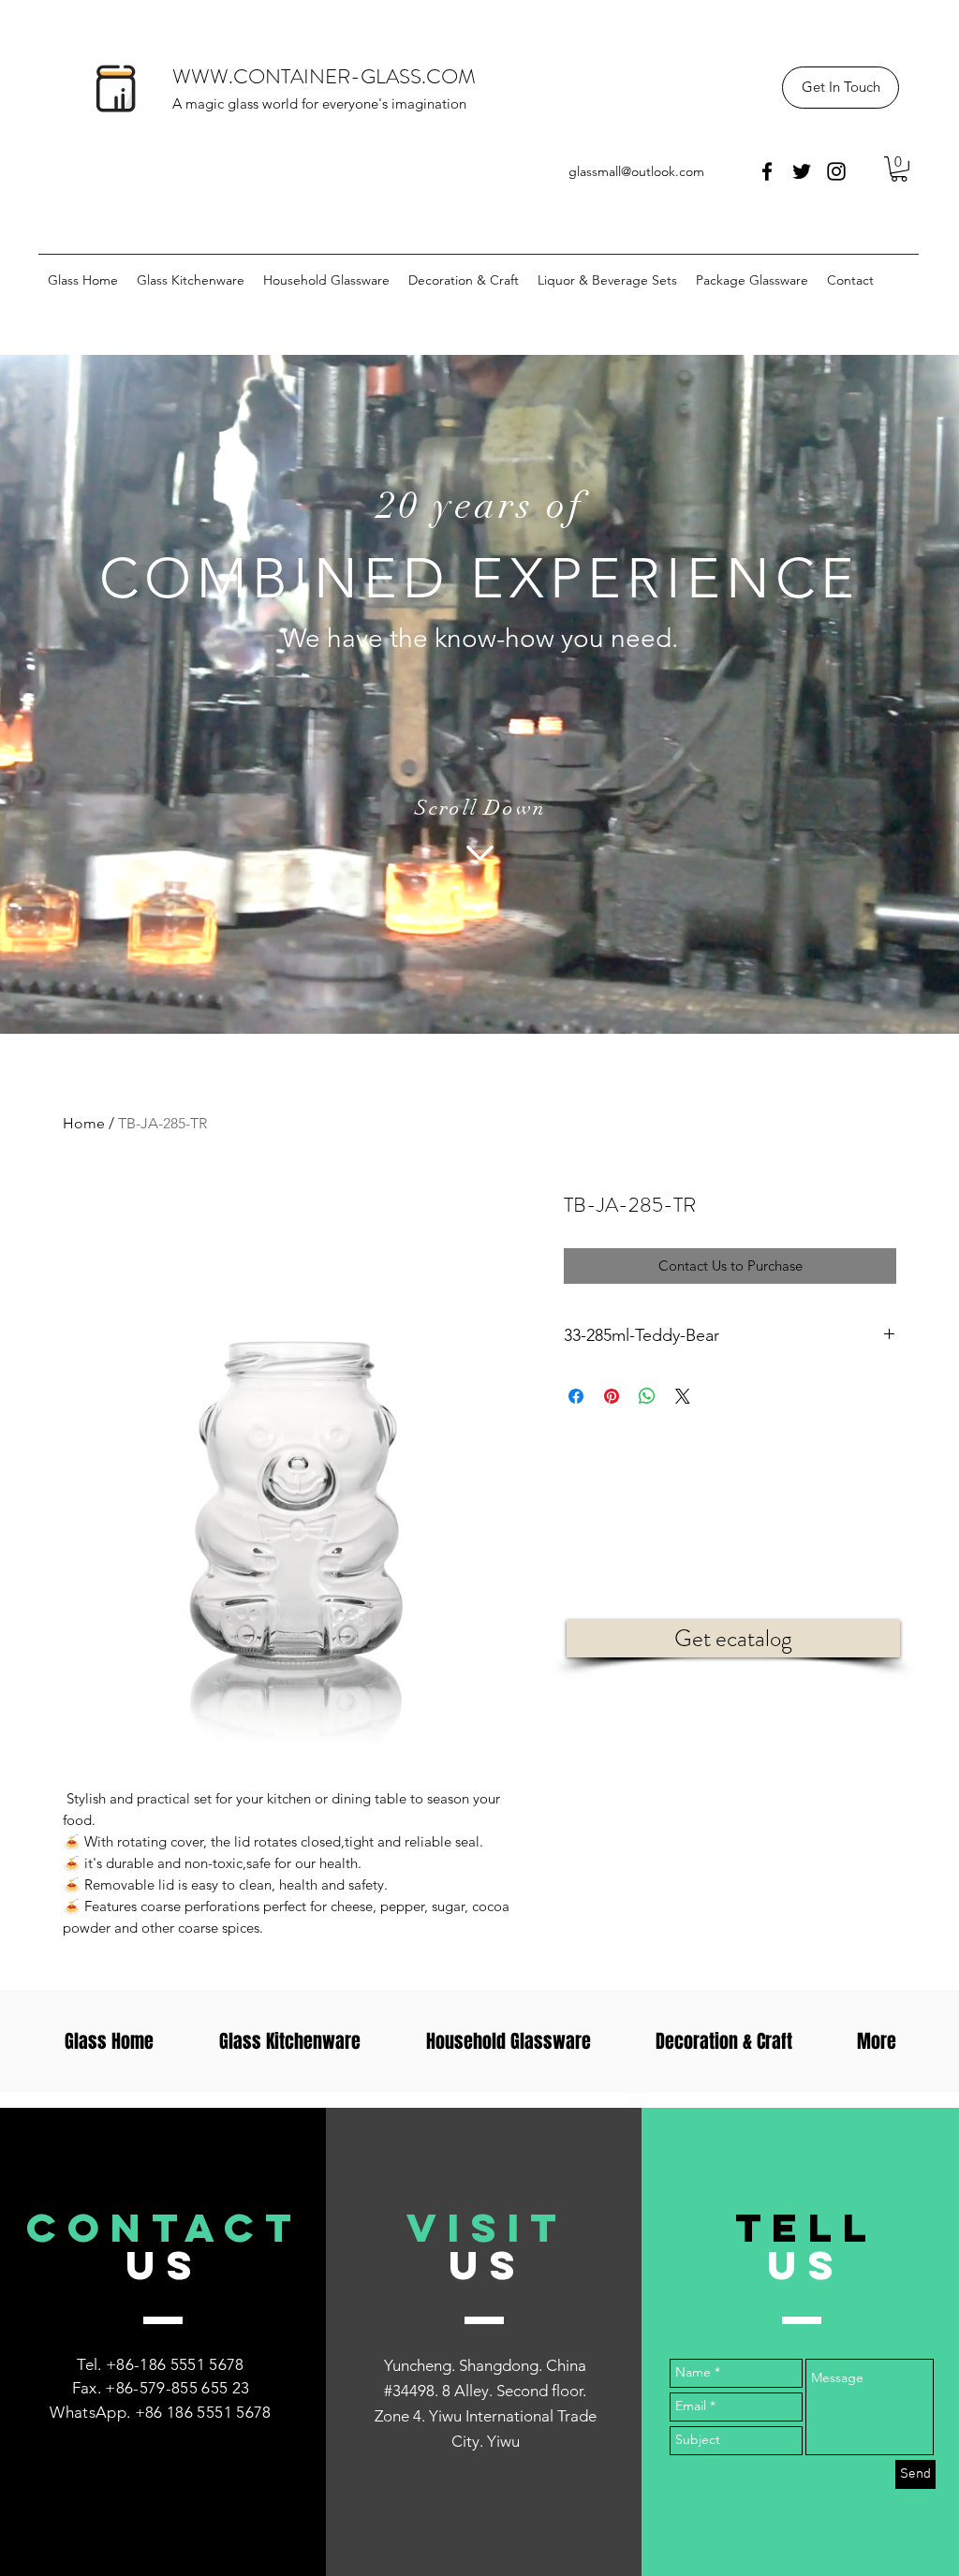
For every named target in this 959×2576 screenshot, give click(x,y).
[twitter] (802, 171)
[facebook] (767, 171)
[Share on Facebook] (576, 1396)
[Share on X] (683, 1396)
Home (84, 1123)
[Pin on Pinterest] (612, 1396)
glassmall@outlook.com (636, 171)
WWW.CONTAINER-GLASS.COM (324, 76)
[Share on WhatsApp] (647, 1396)
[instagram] (836, 171)
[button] (841, 88)
